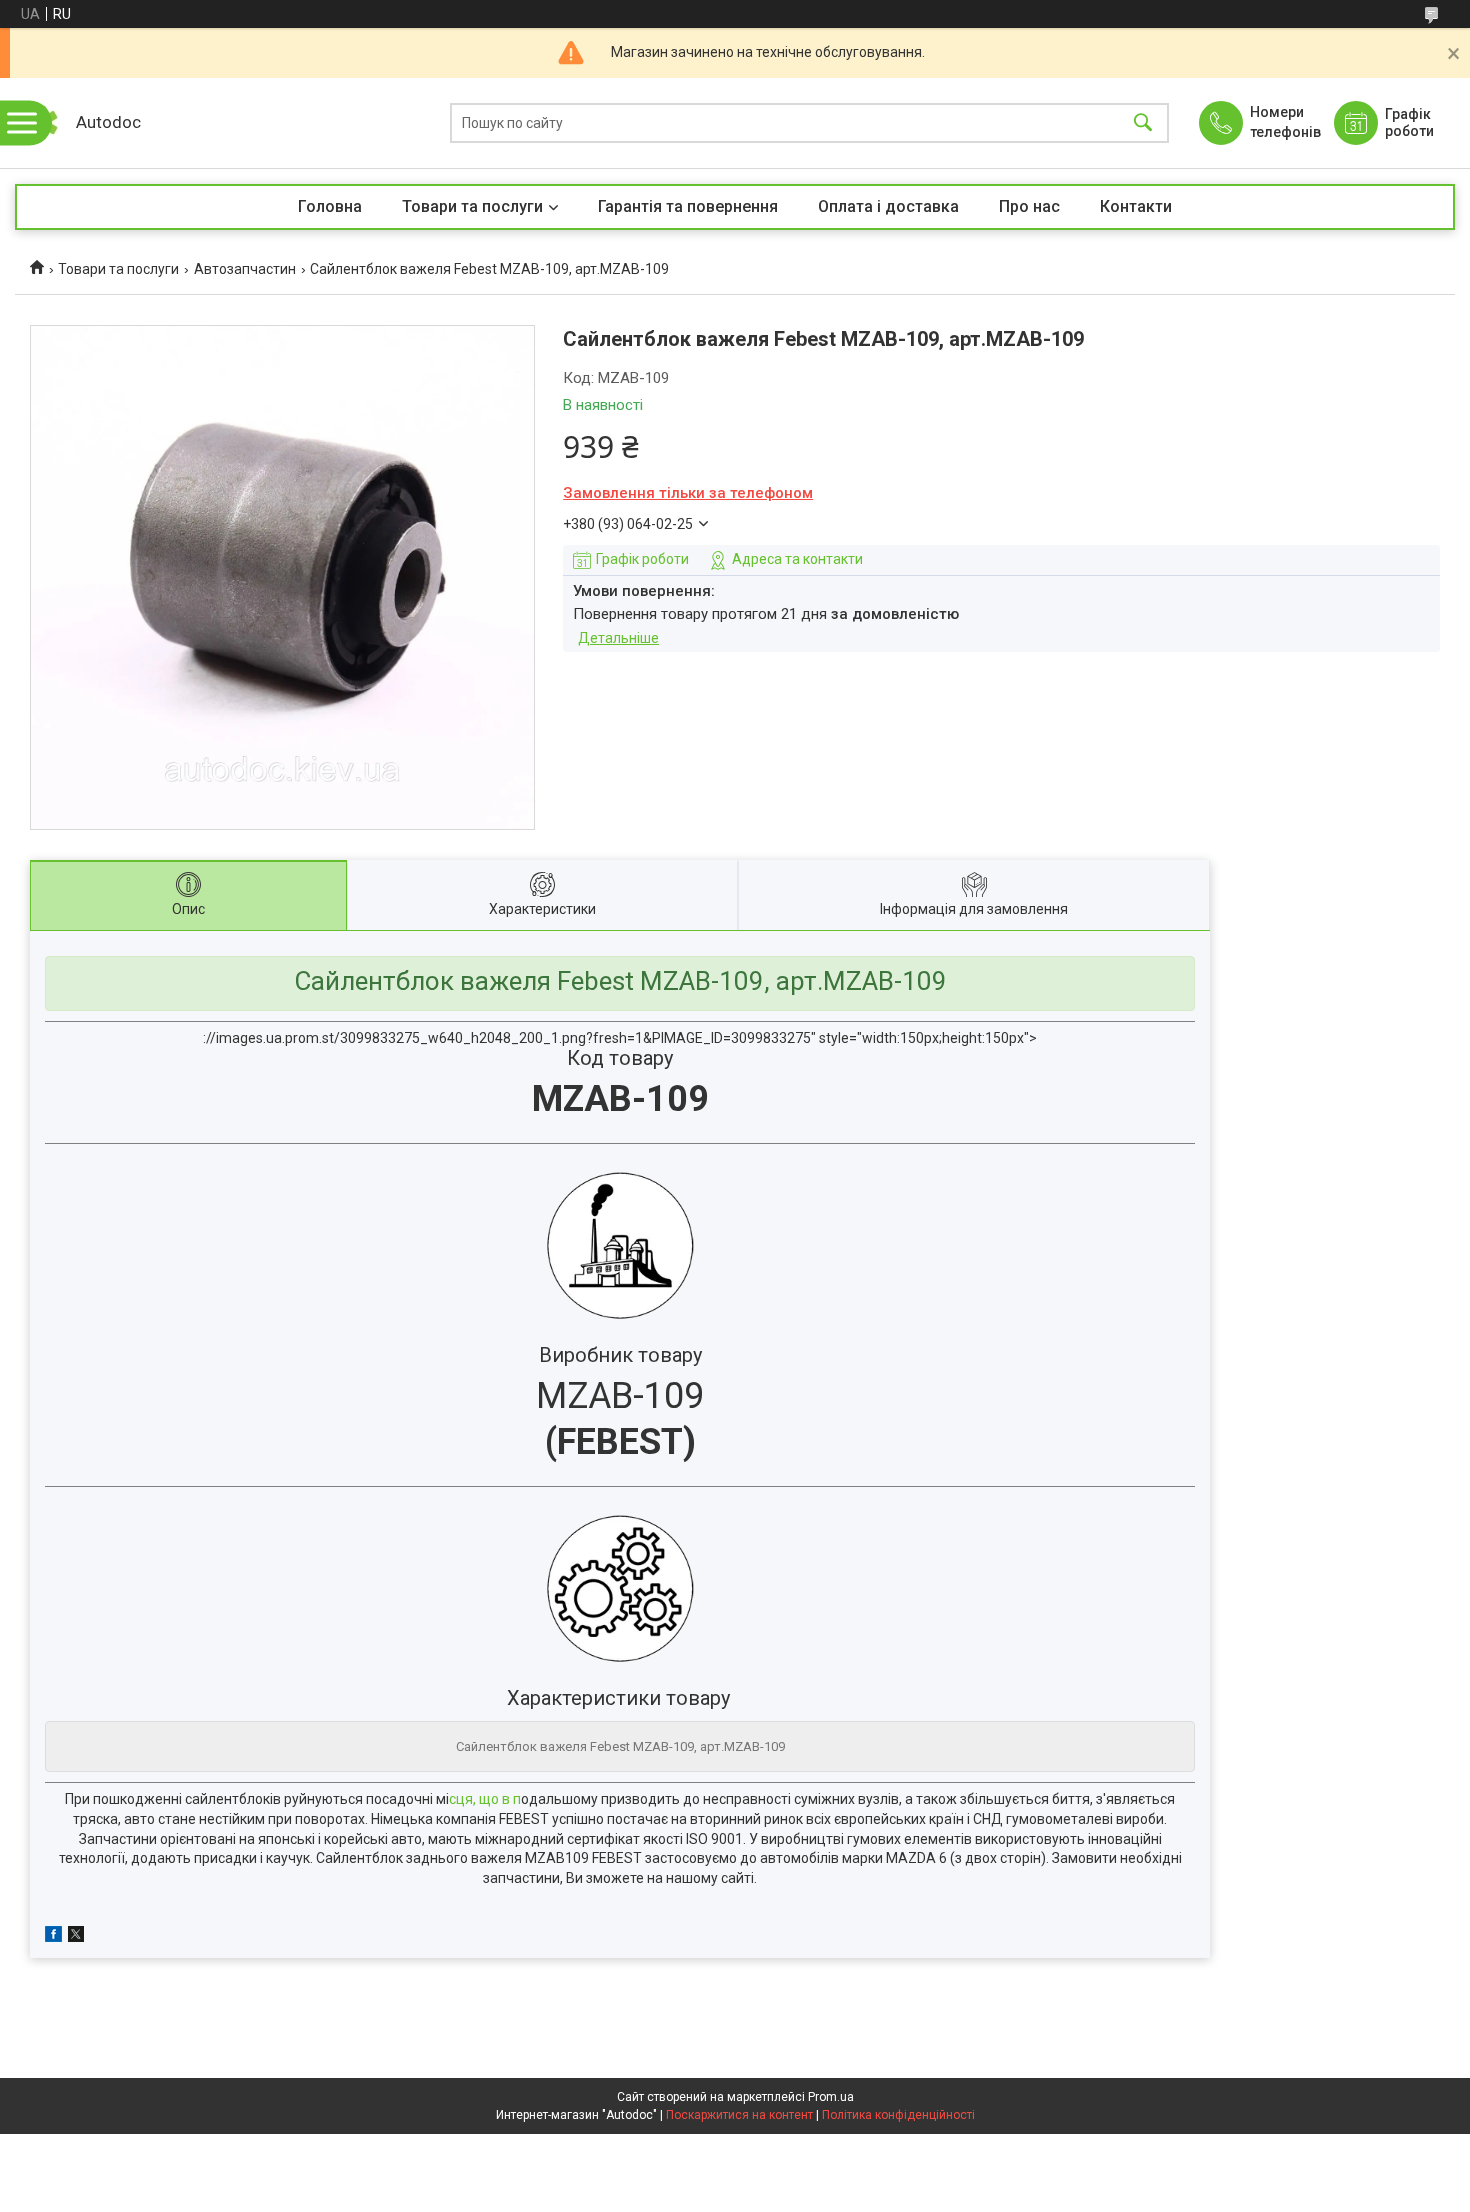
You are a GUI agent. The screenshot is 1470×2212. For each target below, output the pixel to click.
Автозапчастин (245, 269)
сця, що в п (485, 1799)
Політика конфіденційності (898, 2115)
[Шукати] (1143, 123)
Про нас (1029, 206)
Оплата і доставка (888, 206)
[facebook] (53, 1937)
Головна (330, 206)
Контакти (1136, 206)
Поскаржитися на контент (739, 2115)
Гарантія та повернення (688, 206)
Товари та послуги (472, 206)
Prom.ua (831, 2097)
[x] (76, 1937)
